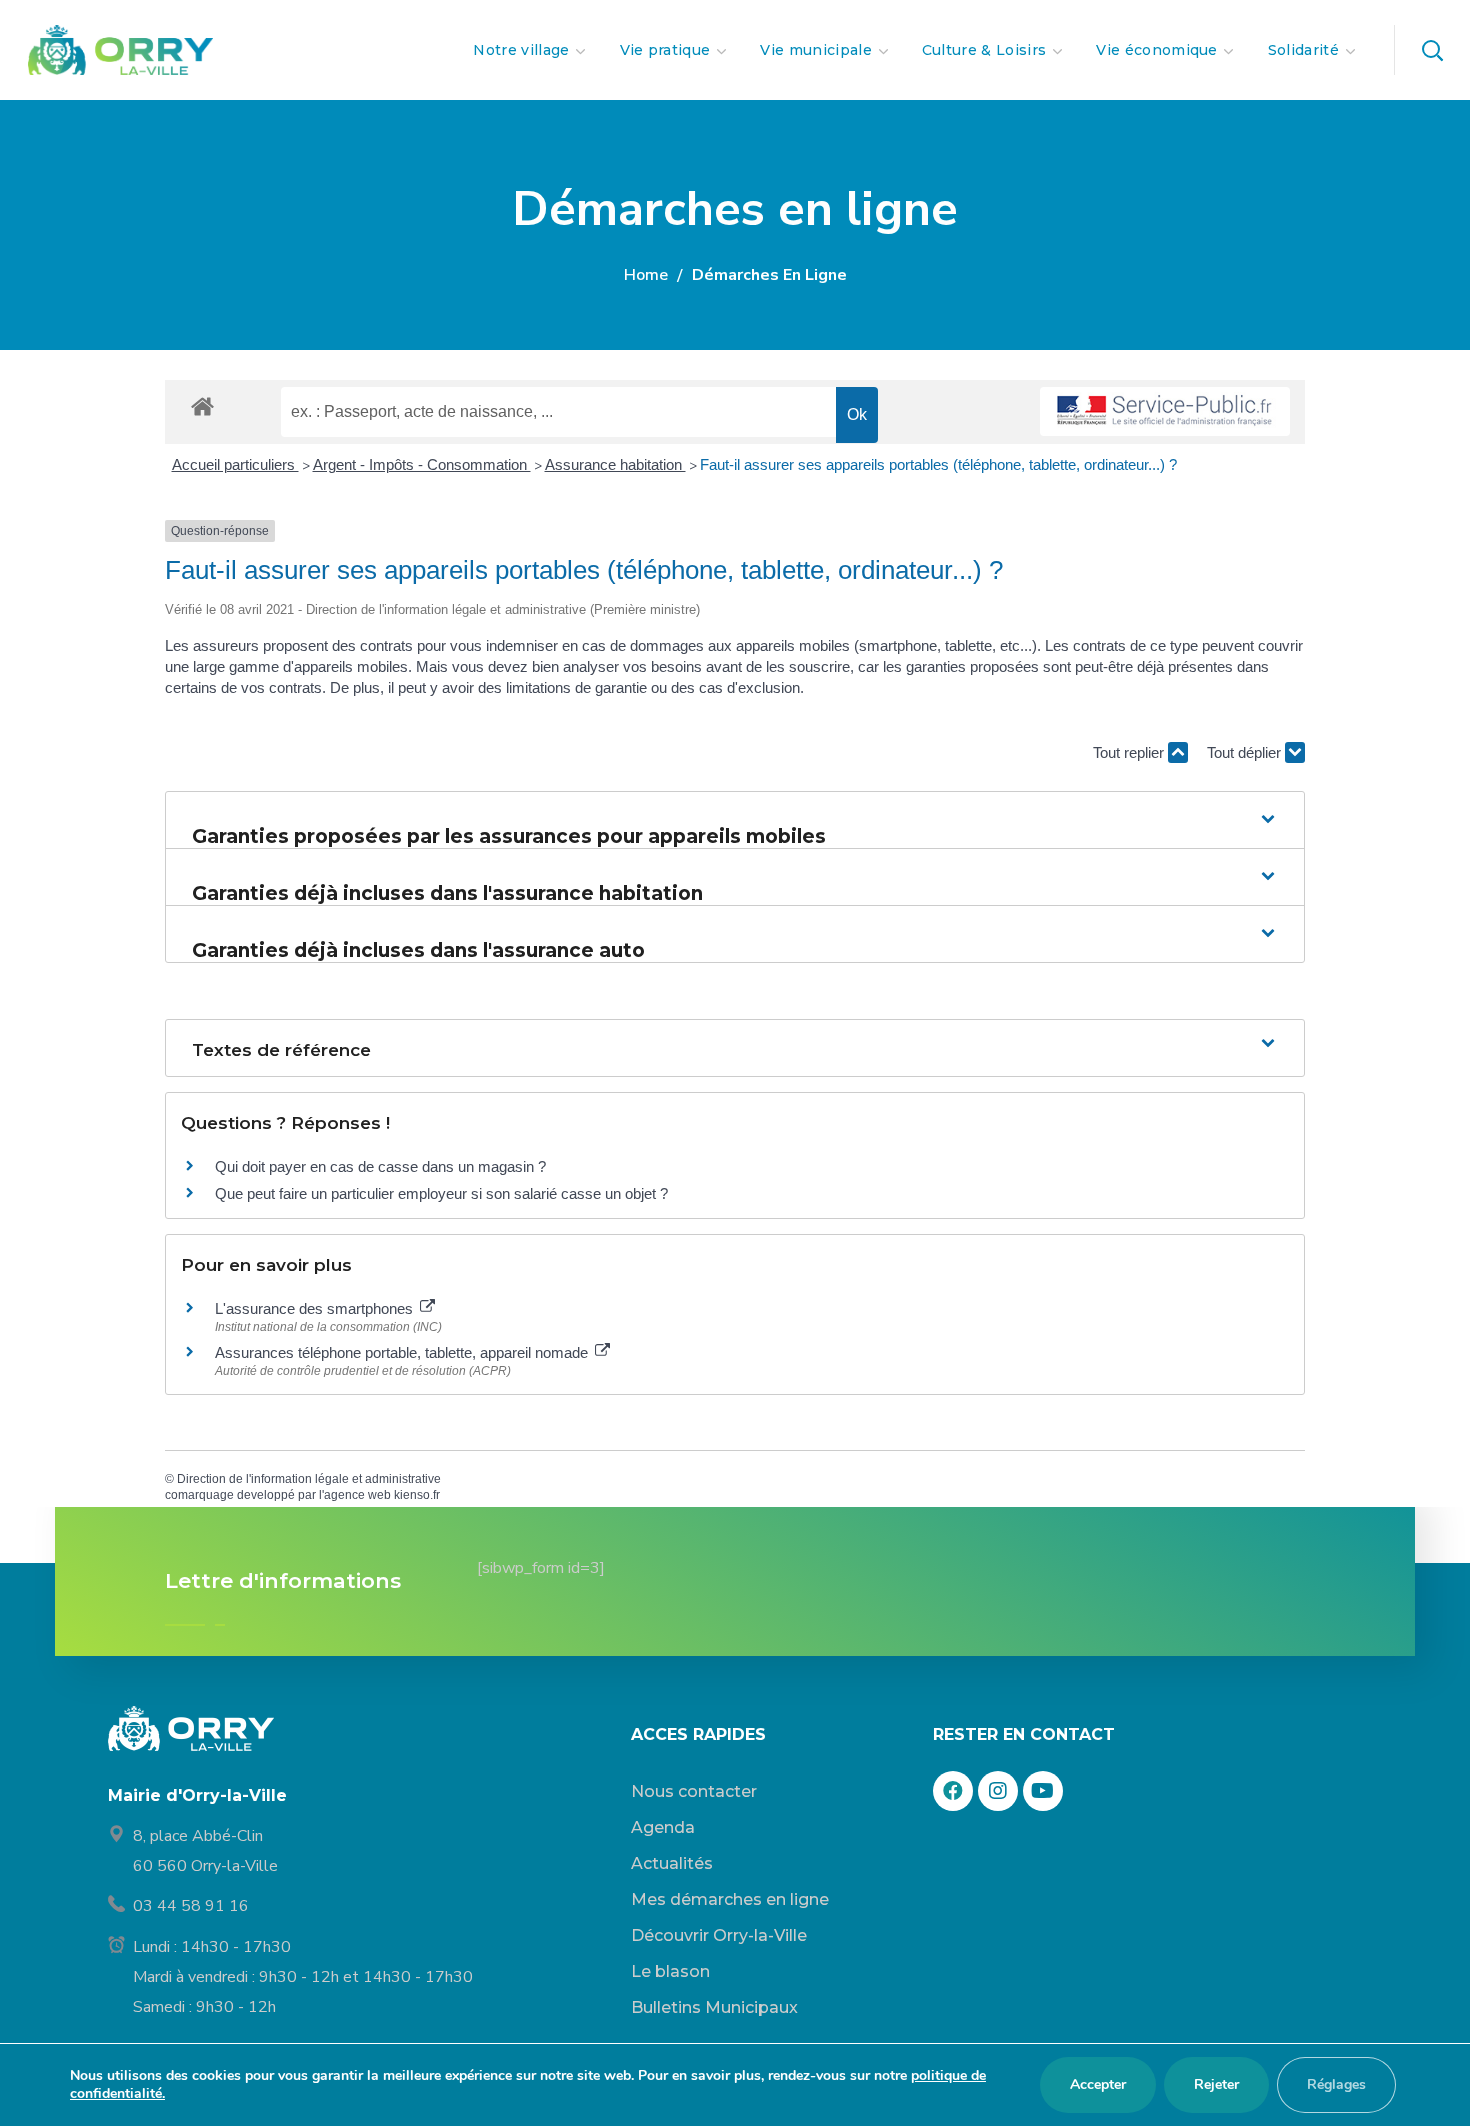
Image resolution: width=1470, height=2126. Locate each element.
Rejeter (1216, 2084)
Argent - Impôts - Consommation (422, 464)
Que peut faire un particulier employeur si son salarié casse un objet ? (441, 1193)
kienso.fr (417, 1495)
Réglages (1336, 2084)
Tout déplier (1246, 752)
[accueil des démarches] (202, 405)
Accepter (1098, 2084)
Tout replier (1130, 752)
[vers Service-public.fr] (1165, 411)
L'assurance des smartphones (316, 1308)
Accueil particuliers (235, 464)
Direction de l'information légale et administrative (309, 1479)
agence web (357, 1495)
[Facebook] (953, 1791)
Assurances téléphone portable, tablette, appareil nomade (403, 1352)
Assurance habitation (615, 464)
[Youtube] (1043, 1791)
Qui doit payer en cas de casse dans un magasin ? (380, 1166)
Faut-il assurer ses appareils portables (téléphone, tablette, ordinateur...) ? (938, 464)
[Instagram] (998, 1791)
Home (646, 275)
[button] (1432, 50)
